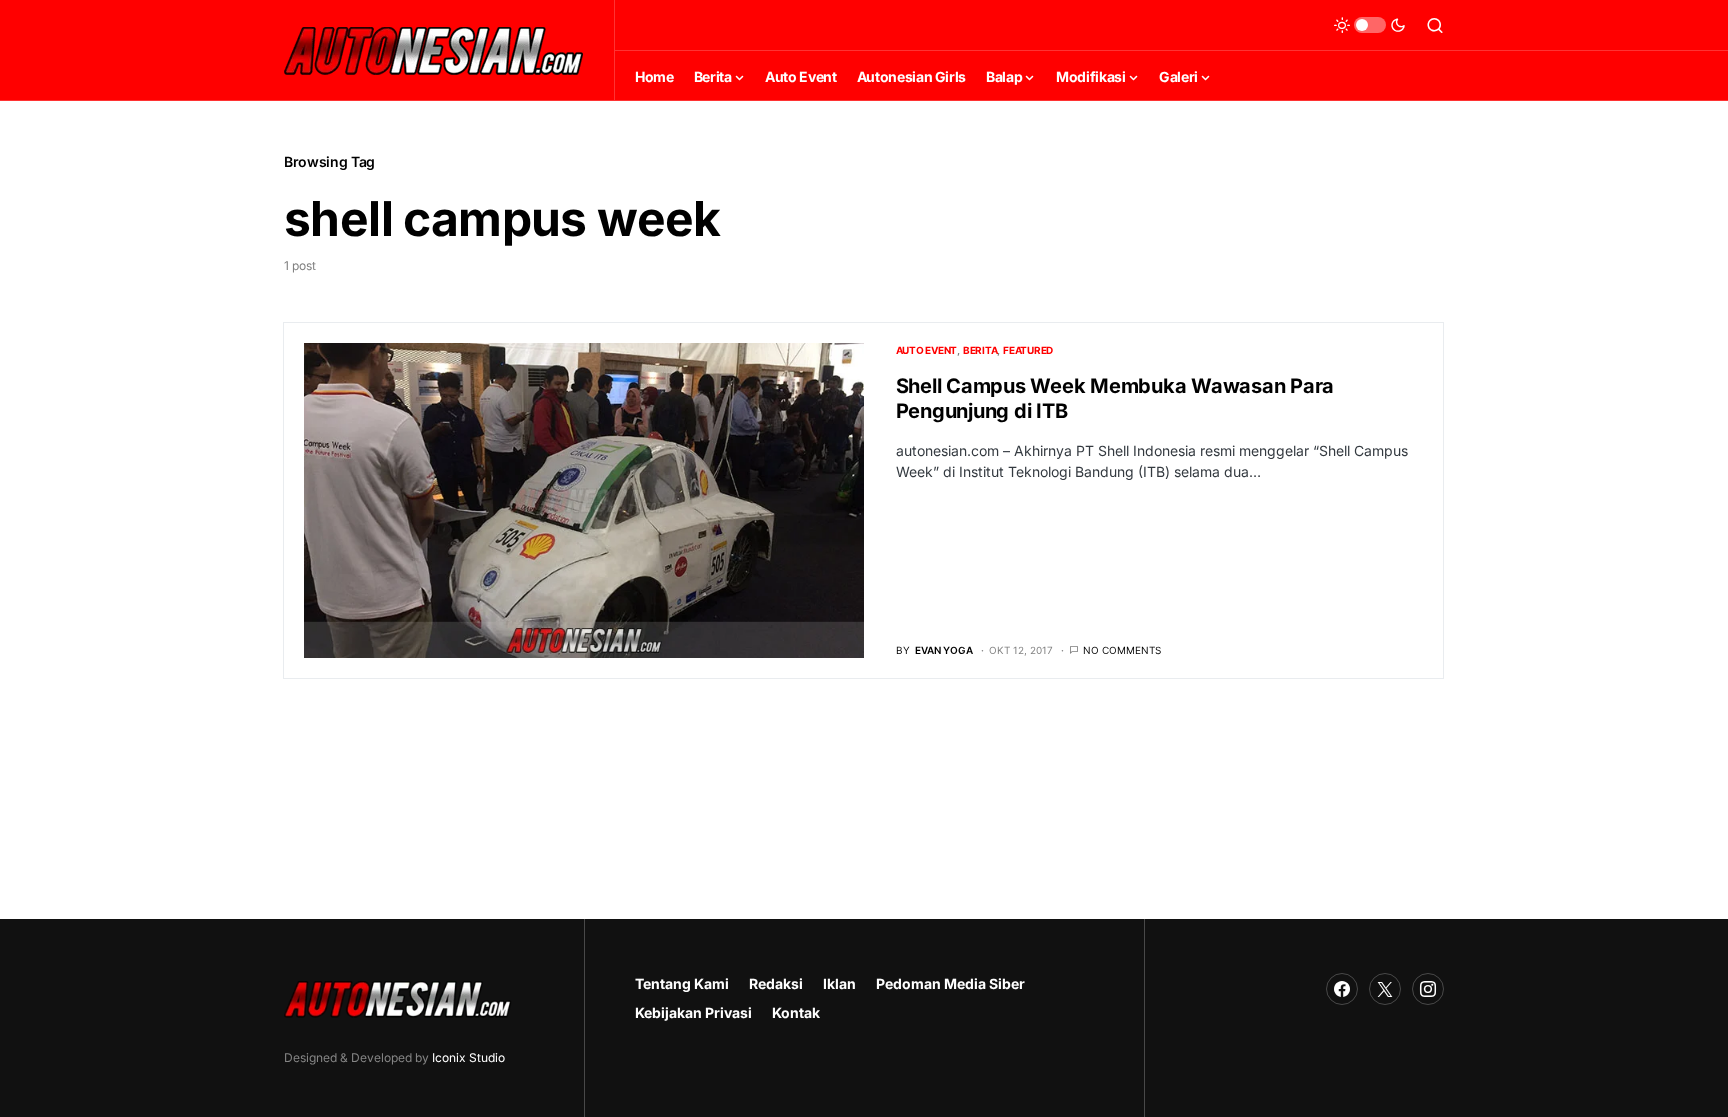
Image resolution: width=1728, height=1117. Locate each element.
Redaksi (776, 983)
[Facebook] (1342, 989)
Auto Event (927, 350)
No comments (1122, 650)
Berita (980, 350)
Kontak (796, 1012)
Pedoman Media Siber (950, 983)
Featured (1028, 350)
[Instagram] (1428, 989)
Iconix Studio (468, 1057)
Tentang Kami (682, 983)
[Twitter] (1385, 989)
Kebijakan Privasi (693, 1012)
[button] (1370, 25)
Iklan (839, 983)
